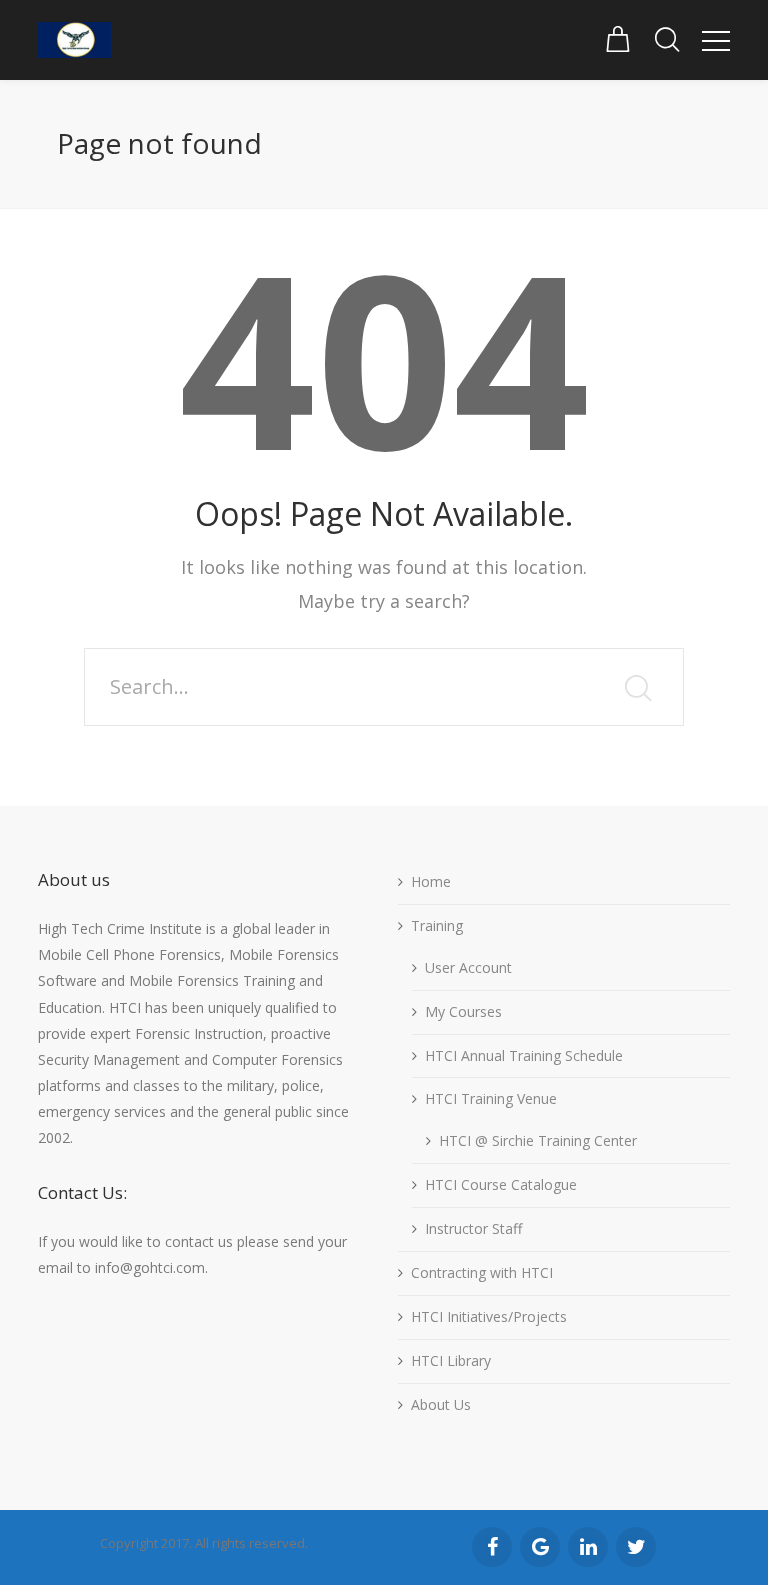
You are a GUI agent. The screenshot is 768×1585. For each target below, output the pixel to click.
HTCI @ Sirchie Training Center (538, 1140)
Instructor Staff (473, 1228)
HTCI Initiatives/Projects (489, 1316)
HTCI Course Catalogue (501, 1184)
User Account (468, 967)
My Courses (463, 1011)
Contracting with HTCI (482, 1272)
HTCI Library (451, 1360)
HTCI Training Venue (491, 1098)
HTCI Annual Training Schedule (524, 1055)
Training (437, 925)
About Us (441, 1404)
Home (431, 881)
